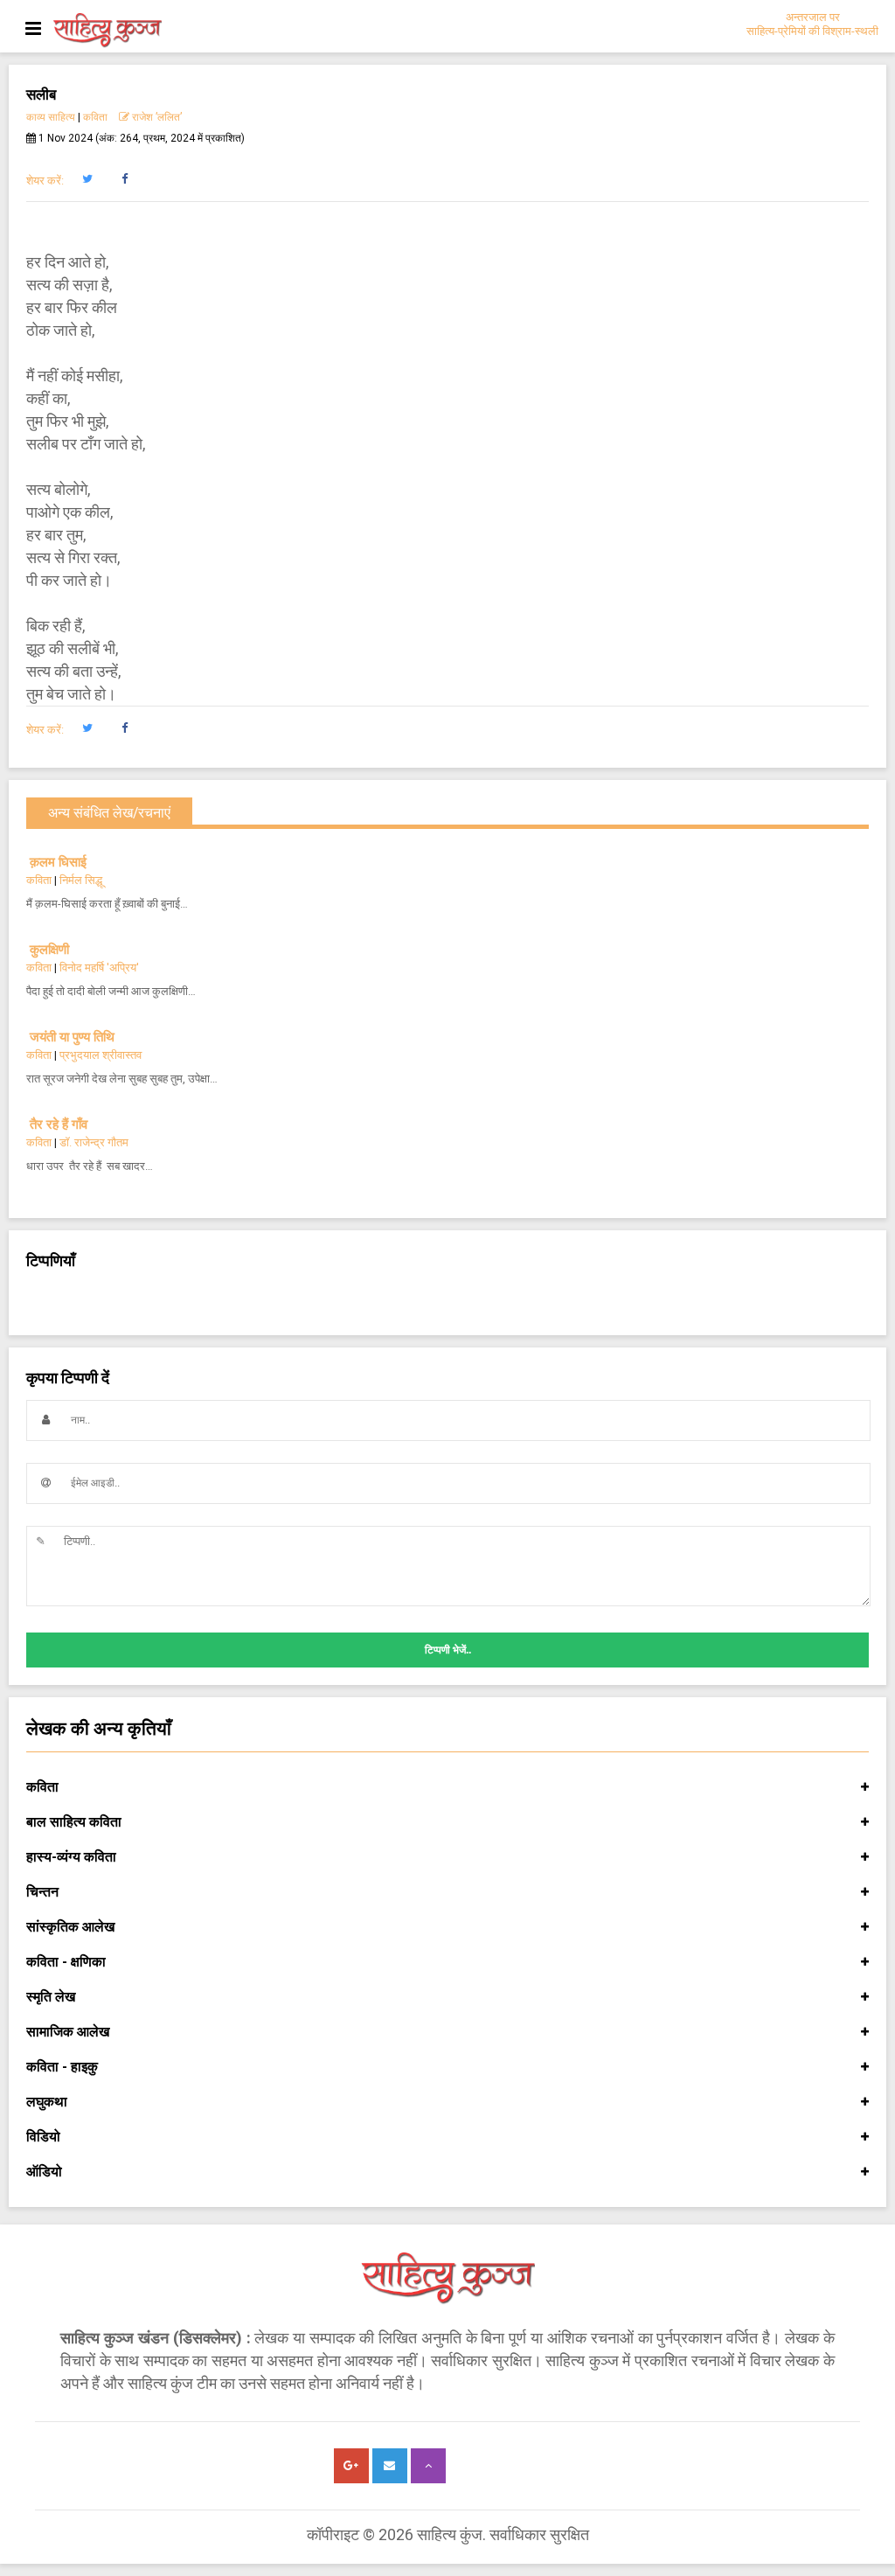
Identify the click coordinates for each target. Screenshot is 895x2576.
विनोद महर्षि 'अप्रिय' (99, 968)
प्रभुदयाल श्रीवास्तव (101, 1055)
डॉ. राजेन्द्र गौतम (94, 1142)
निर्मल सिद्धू (81, 880)
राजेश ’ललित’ (156, 117)
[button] (87, 179)
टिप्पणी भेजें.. (448, 1650)
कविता (95, 117)
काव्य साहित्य (51, 117)
